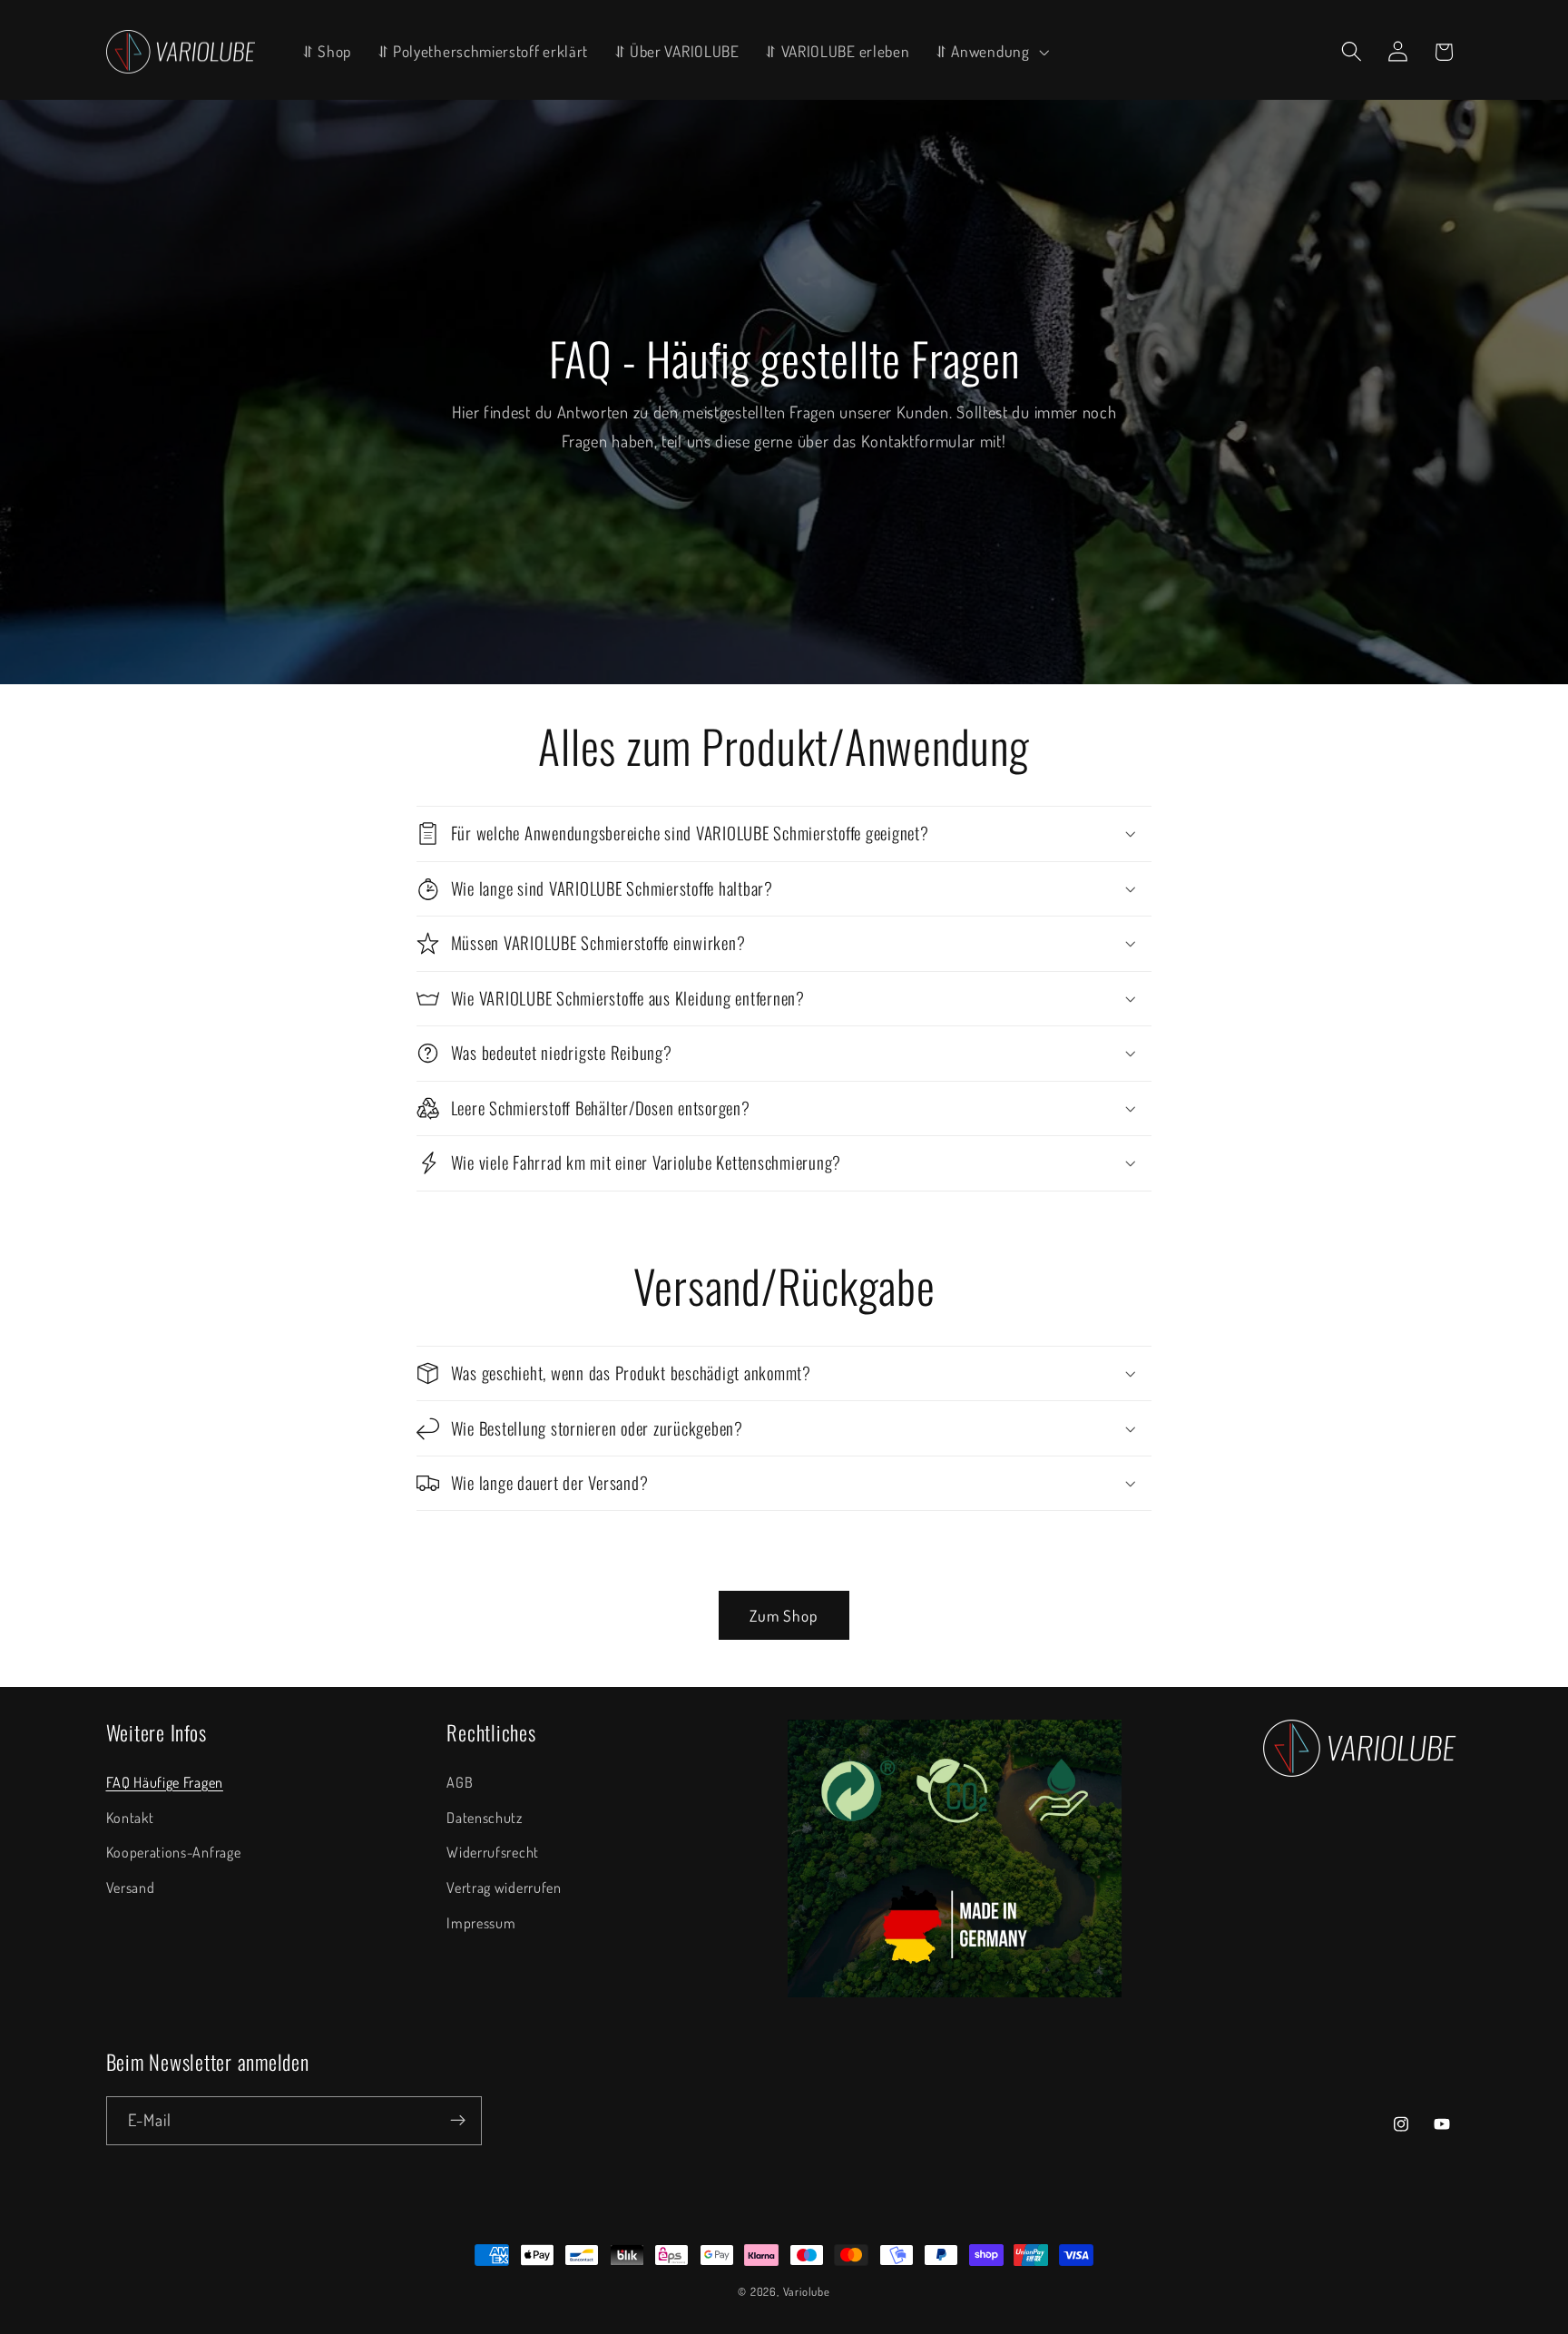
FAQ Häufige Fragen (165, 1782)
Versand (131, 1887)
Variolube (807, 2291)
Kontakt (130, 1817)
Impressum (481, 1922)
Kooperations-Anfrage (174, 1852)
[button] (990, 51)
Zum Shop (784, 1615)
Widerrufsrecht (493, 1852)
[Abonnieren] (458, 2121)
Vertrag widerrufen (504, 1887)
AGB (460, 1782)
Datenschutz (485, 1817)
